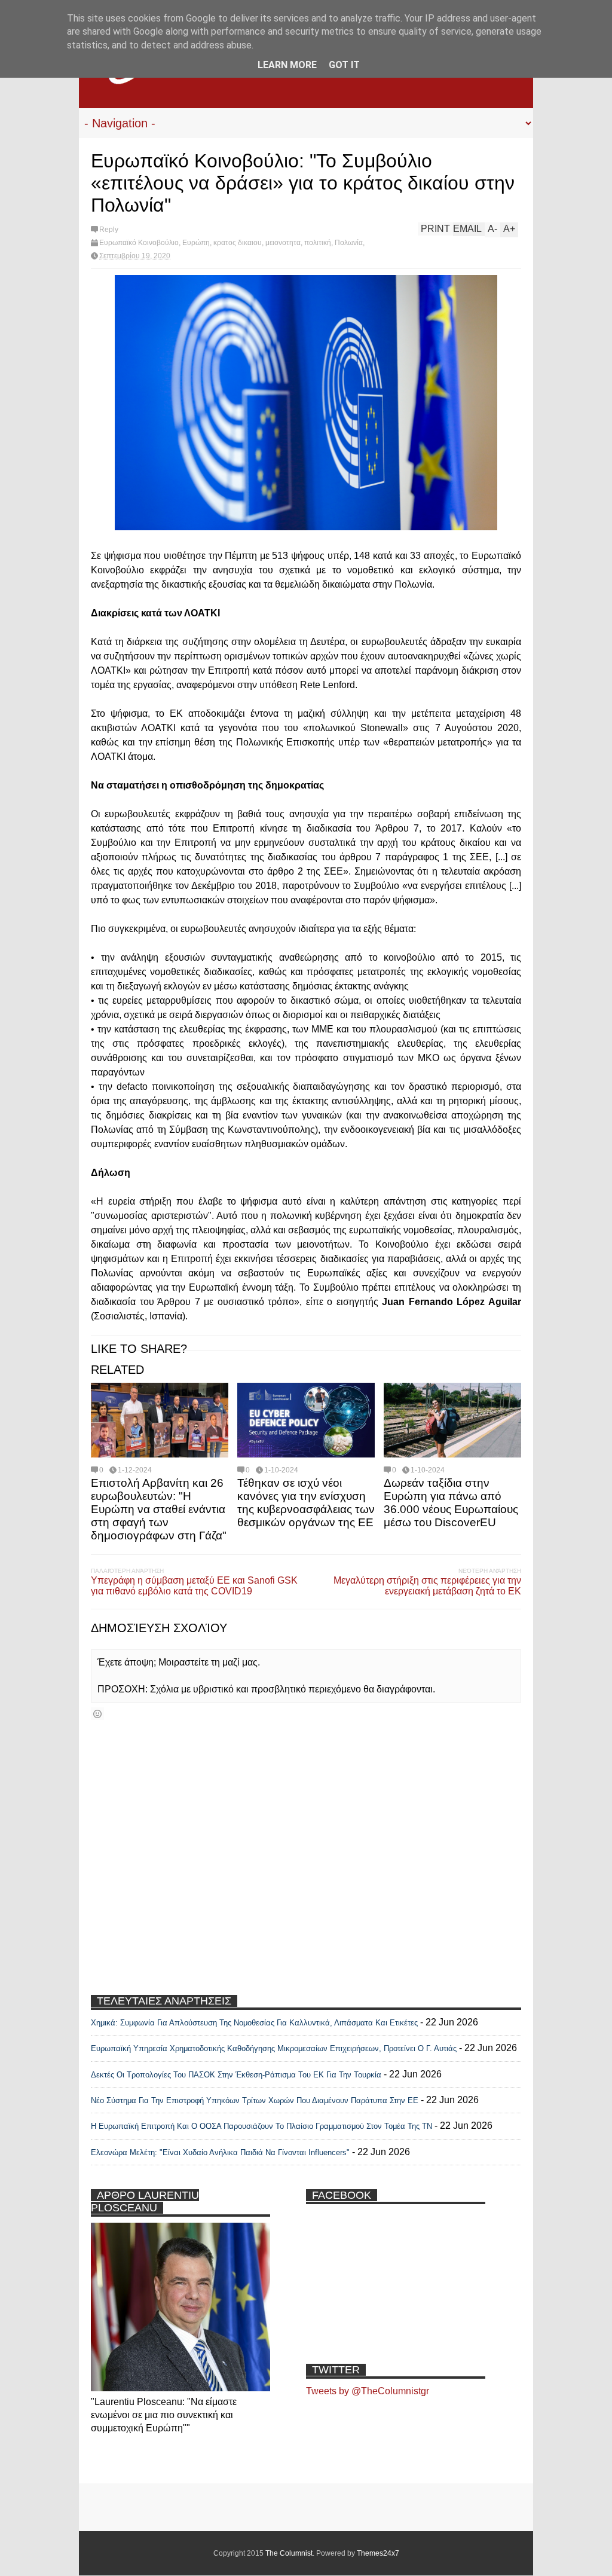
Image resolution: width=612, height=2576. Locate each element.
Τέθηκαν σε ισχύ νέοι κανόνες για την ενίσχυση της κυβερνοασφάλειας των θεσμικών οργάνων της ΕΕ (306, 1503)
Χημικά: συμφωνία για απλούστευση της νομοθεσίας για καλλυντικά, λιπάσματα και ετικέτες (254, 2023)
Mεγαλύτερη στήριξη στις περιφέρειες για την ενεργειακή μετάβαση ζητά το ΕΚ (427, 1586)
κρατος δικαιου (238, 243)
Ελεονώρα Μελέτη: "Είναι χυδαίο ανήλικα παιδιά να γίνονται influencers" (220, 2152)
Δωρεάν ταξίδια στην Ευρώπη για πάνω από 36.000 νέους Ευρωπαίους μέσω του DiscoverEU (451, 1503)
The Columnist (289, 2553)
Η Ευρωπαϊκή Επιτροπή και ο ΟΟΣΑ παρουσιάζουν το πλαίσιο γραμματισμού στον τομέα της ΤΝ (261, 2126)
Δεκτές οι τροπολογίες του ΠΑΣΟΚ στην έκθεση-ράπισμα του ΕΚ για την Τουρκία (237, 2075)
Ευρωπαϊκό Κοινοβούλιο (139, 243)
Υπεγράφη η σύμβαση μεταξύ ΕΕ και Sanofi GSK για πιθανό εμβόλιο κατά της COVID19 (194, 1586)
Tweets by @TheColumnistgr (368, 2391)
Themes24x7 (378, 2553)
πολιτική (318, 243)
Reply (109, 230)
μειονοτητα (283, 243)
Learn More (287, 65)
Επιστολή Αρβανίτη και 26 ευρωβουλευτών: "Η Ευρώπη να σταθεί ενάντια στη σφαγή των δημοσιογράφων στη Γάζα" (159, 1509)
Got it (344, 65)
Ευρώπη (196, 243)
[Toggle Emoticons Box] (97, 1714)
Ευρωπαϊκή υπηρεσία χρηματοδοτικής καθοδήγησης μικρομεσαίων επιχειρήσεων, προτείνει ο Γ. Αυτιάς (274, 2048)
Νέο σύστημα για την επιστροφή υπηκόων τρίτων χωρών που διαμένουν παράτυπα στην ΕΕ (255, 2100)
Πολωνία (349, 243)
